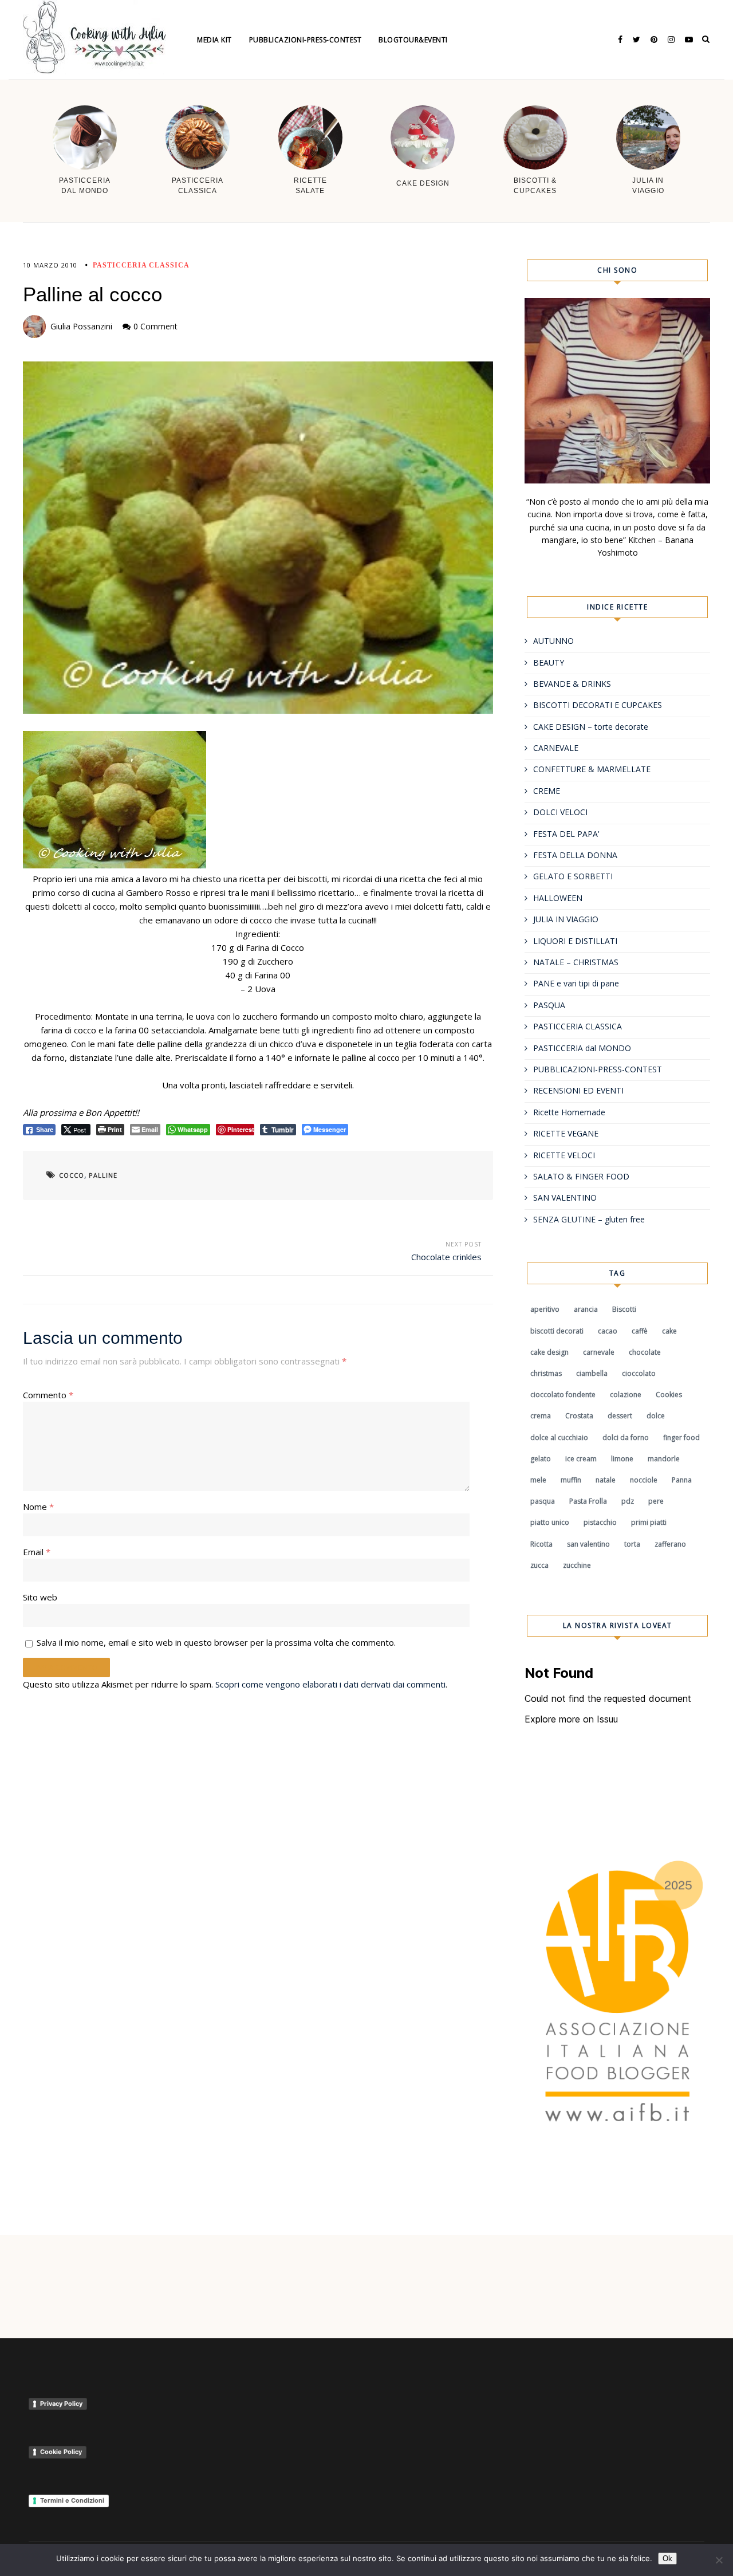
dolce (656, 1416)
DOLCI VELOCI (560, 812)
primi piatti (649, 1522)
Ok (667, 2559)
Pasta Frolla (588, 1501)
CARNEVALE (556, 748)
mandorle (664, 1459)
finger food (681, 1438)
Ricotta (541, 1544)
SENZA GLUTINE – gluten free (589, 1219)
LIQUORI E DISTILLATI (575, 941)
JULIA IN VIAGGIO (566, 919)
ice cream (581, 1459)
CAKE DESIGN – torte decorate (591, 727)
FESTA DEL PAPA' (566, 834)
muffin (571, 1480)
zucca (539, 1565)
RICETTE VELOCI (564, 1155)
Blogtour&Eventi (413, 40)
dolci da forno (626, 1438)
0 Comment (155, 326)
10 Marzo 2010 (50, 265)
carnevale (599, 1352)
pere (656, 1501)
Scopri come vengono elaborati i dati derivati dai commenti (330, 1684)
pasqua (543, 1501)
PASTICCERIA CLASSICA (141, 265)
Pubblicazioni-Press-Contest (306, 40)
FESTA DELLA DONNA (575, 855)
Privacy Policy (61, 2404)
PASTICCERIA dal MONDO (582, 1048)
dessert (620, 1416)
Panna (682, 1480)
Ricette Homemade (569, 1112)
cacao (608, 1331)
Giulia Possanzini (81, 326)
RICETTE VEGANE (566, 1133)
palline (103, 1175)
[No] (719, 2560)
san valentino (588, 1544)
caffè (640, 1331)
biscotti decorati (557, 1331)
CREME (547, 791)
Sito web (40, 1597)
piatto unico (550, 1522)
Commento (48, 1395)
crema (541, 1416)
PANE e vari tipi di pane (576, 983)
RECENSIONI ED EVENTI (578, 1090)
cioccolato (639, 1373)
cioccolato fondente (563, 1395)
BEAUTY (549, 662)
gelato (541, 1459)
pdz (628, 1501)
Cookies (669, 1395)
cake (669, 1331)
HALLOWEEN (558, 898)
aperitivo (545, 1309)
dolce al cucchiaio (559, 1438)
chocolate (645, 1352)
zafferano (670, 1544)
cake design (549, 1352)
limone (622, 1459)
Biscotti (624, 1309)
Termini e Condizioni (72, 2500)
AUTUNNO (553, 641)
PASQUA (549, 1005)
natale (606, 1480)
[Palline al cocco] (258, 538)
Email (37, 1552)
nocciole (644, 1480)
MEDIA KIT (214, 40)
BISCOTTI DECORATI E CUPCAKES (598, 705)
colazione (626, 1395)
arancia (586, 1309)
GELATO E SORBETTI (573, 876)
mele (538, 1480)
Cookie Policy (61, 2452)
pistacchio (600, 1522)
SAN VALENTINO (565, 1197)
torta (632, 1544)
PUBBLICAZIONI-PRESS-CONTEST (598, 1069)
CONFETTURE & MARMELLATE (592, 769)
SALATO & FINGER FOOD (581, 1176)
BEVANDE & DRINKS (572, 684)
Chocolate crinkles (446, 1257)
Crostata (579, 1416)
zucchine (577, 1565)
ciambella (592, 1373)
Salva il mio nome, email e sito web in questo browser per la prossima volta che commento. (216, 1642)
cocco (72, 1175)
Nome (38, 1507)
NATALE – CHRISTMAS (576, 962)
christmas (546, 1373)
